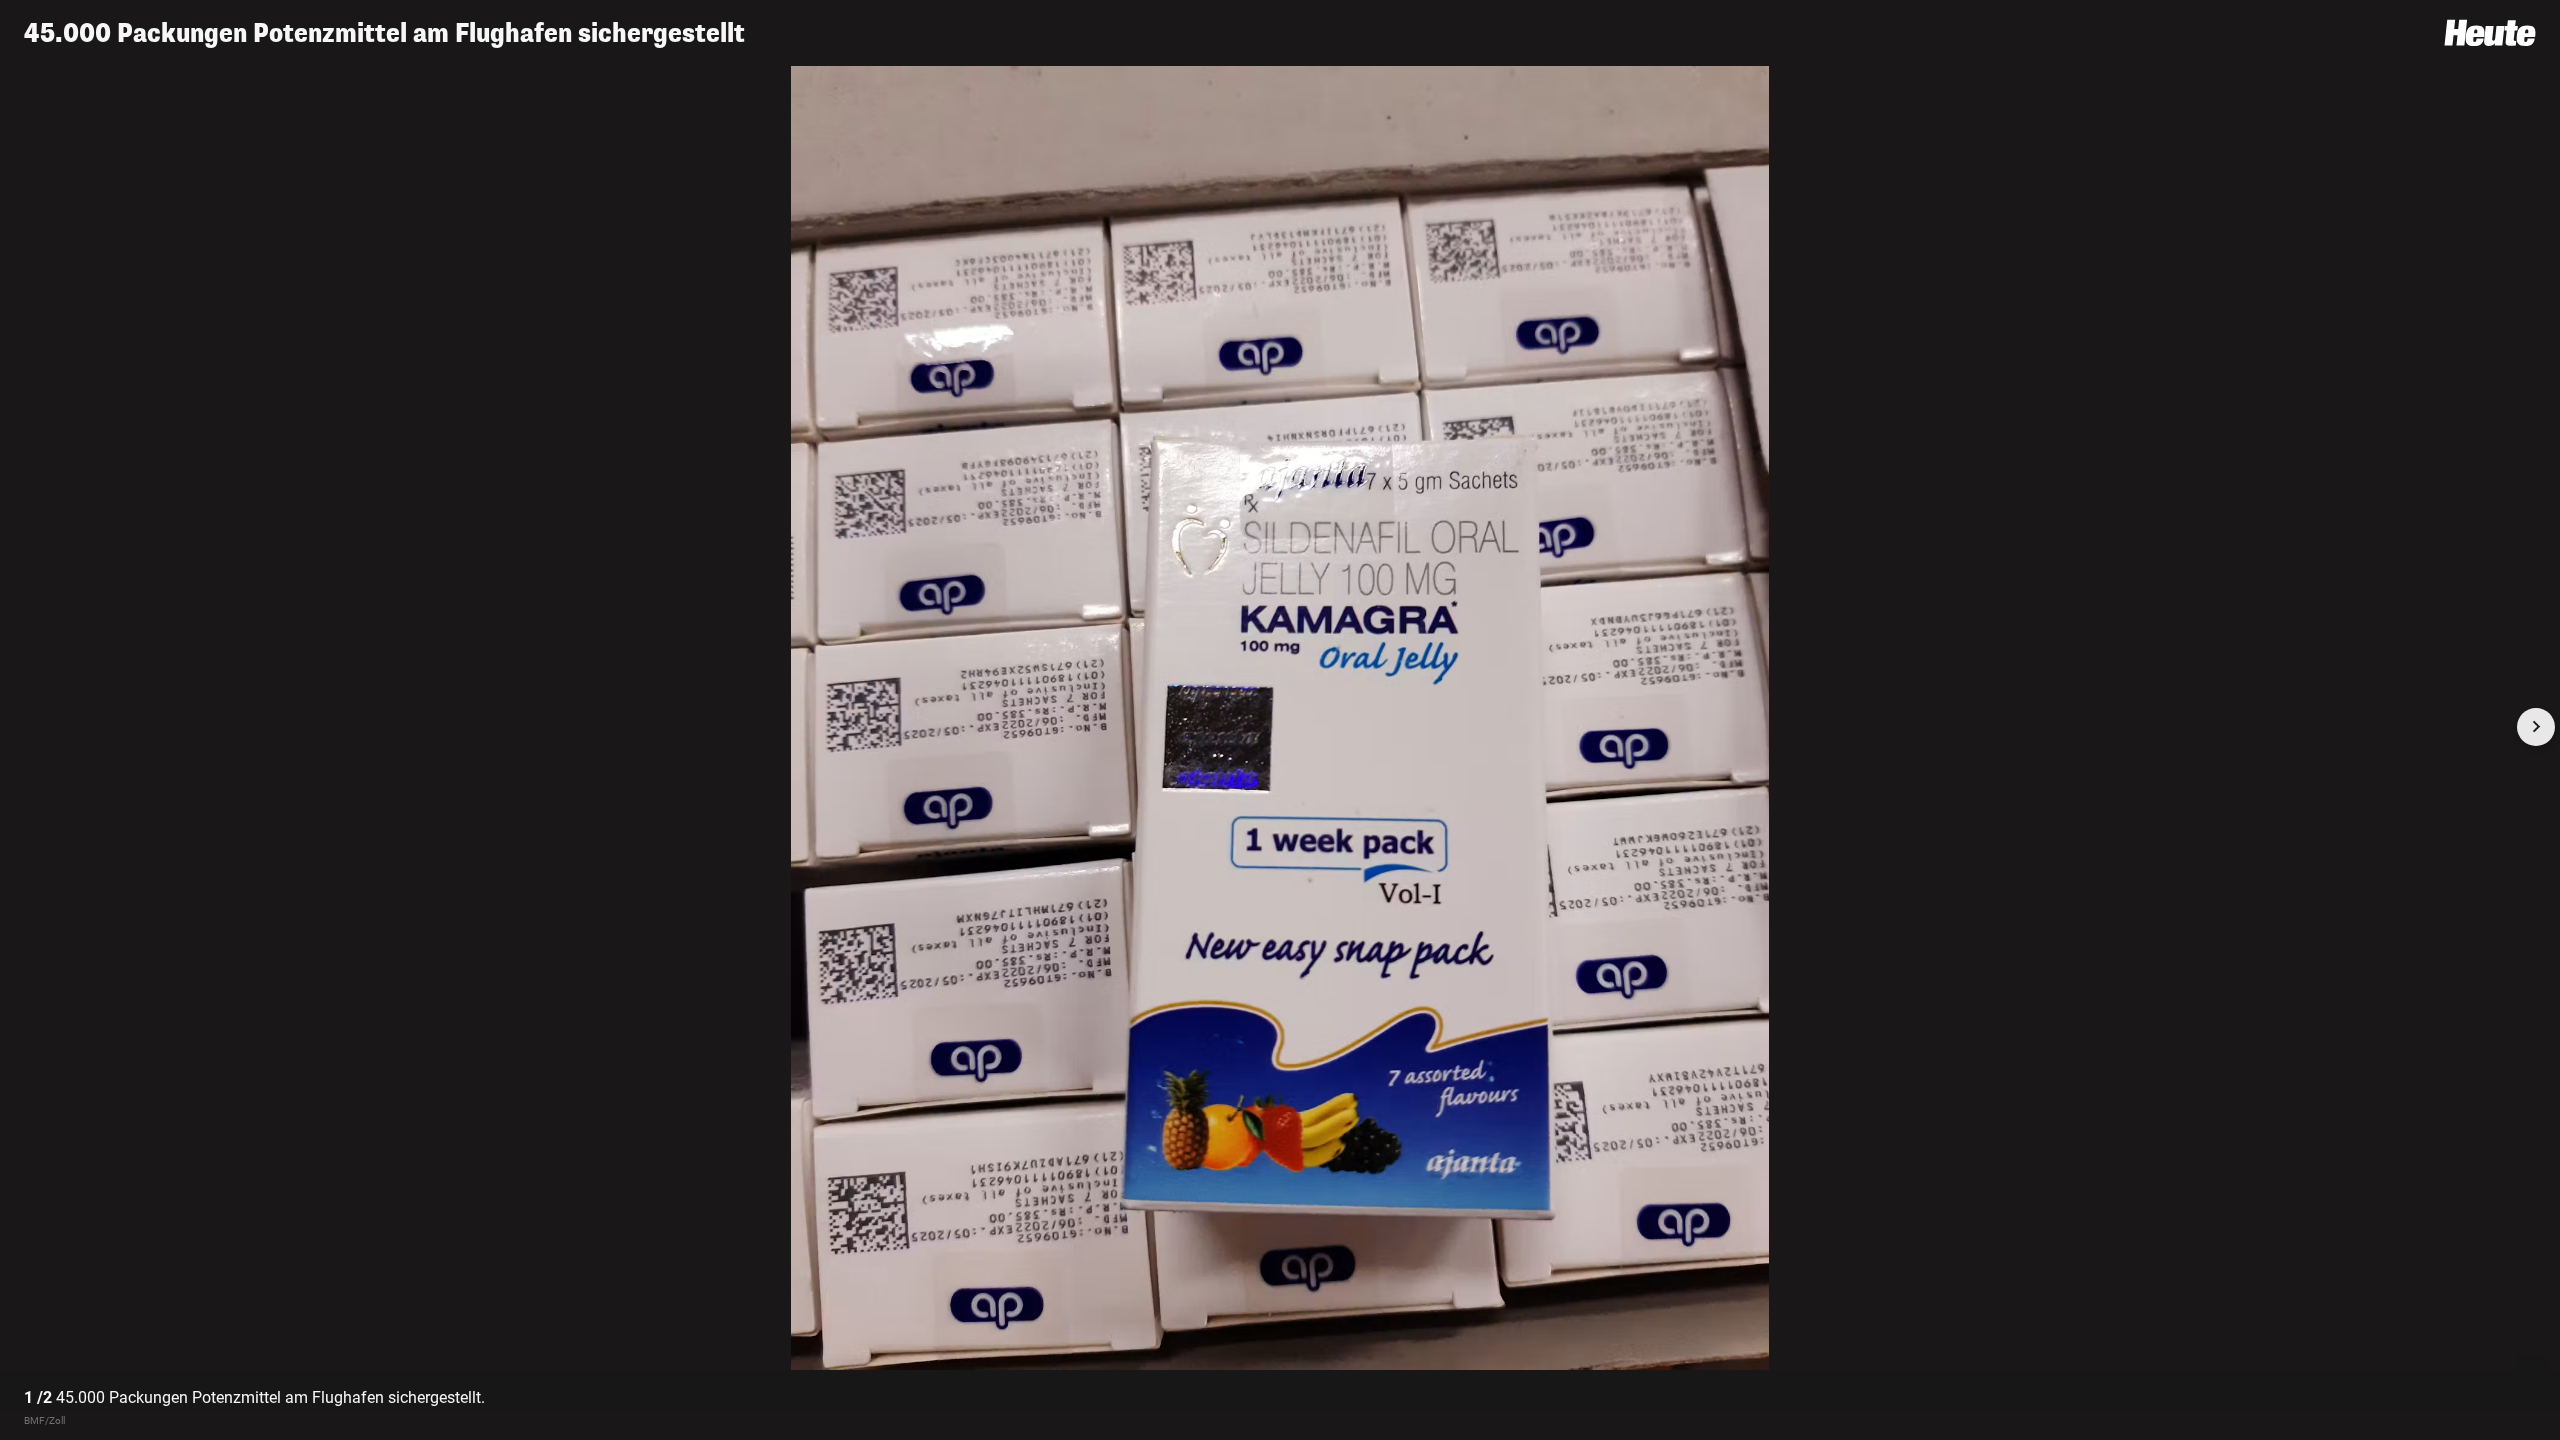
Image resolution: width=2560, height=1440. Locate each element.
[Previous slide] (24, 727)
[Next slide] (2536, 727)
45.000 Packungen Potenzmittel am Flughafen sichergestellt (384, 33)
